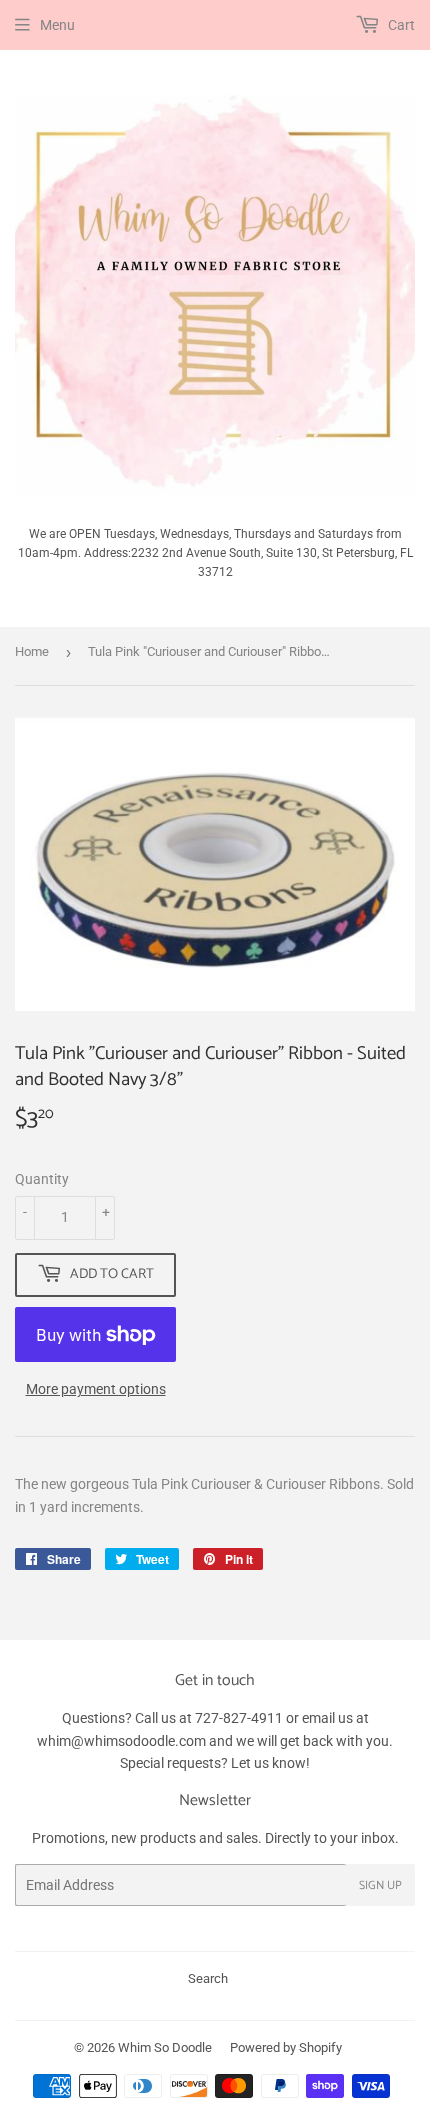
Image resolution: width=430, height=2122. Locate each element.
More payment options (96, 1389)
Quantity (42, 1179)
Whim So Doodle (165, 2047)
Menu (57, 25)
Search (208, 1978)
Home (32, 651)
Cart (400, 25)
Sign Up (380, 1885)
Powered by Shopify (286, 2047)
